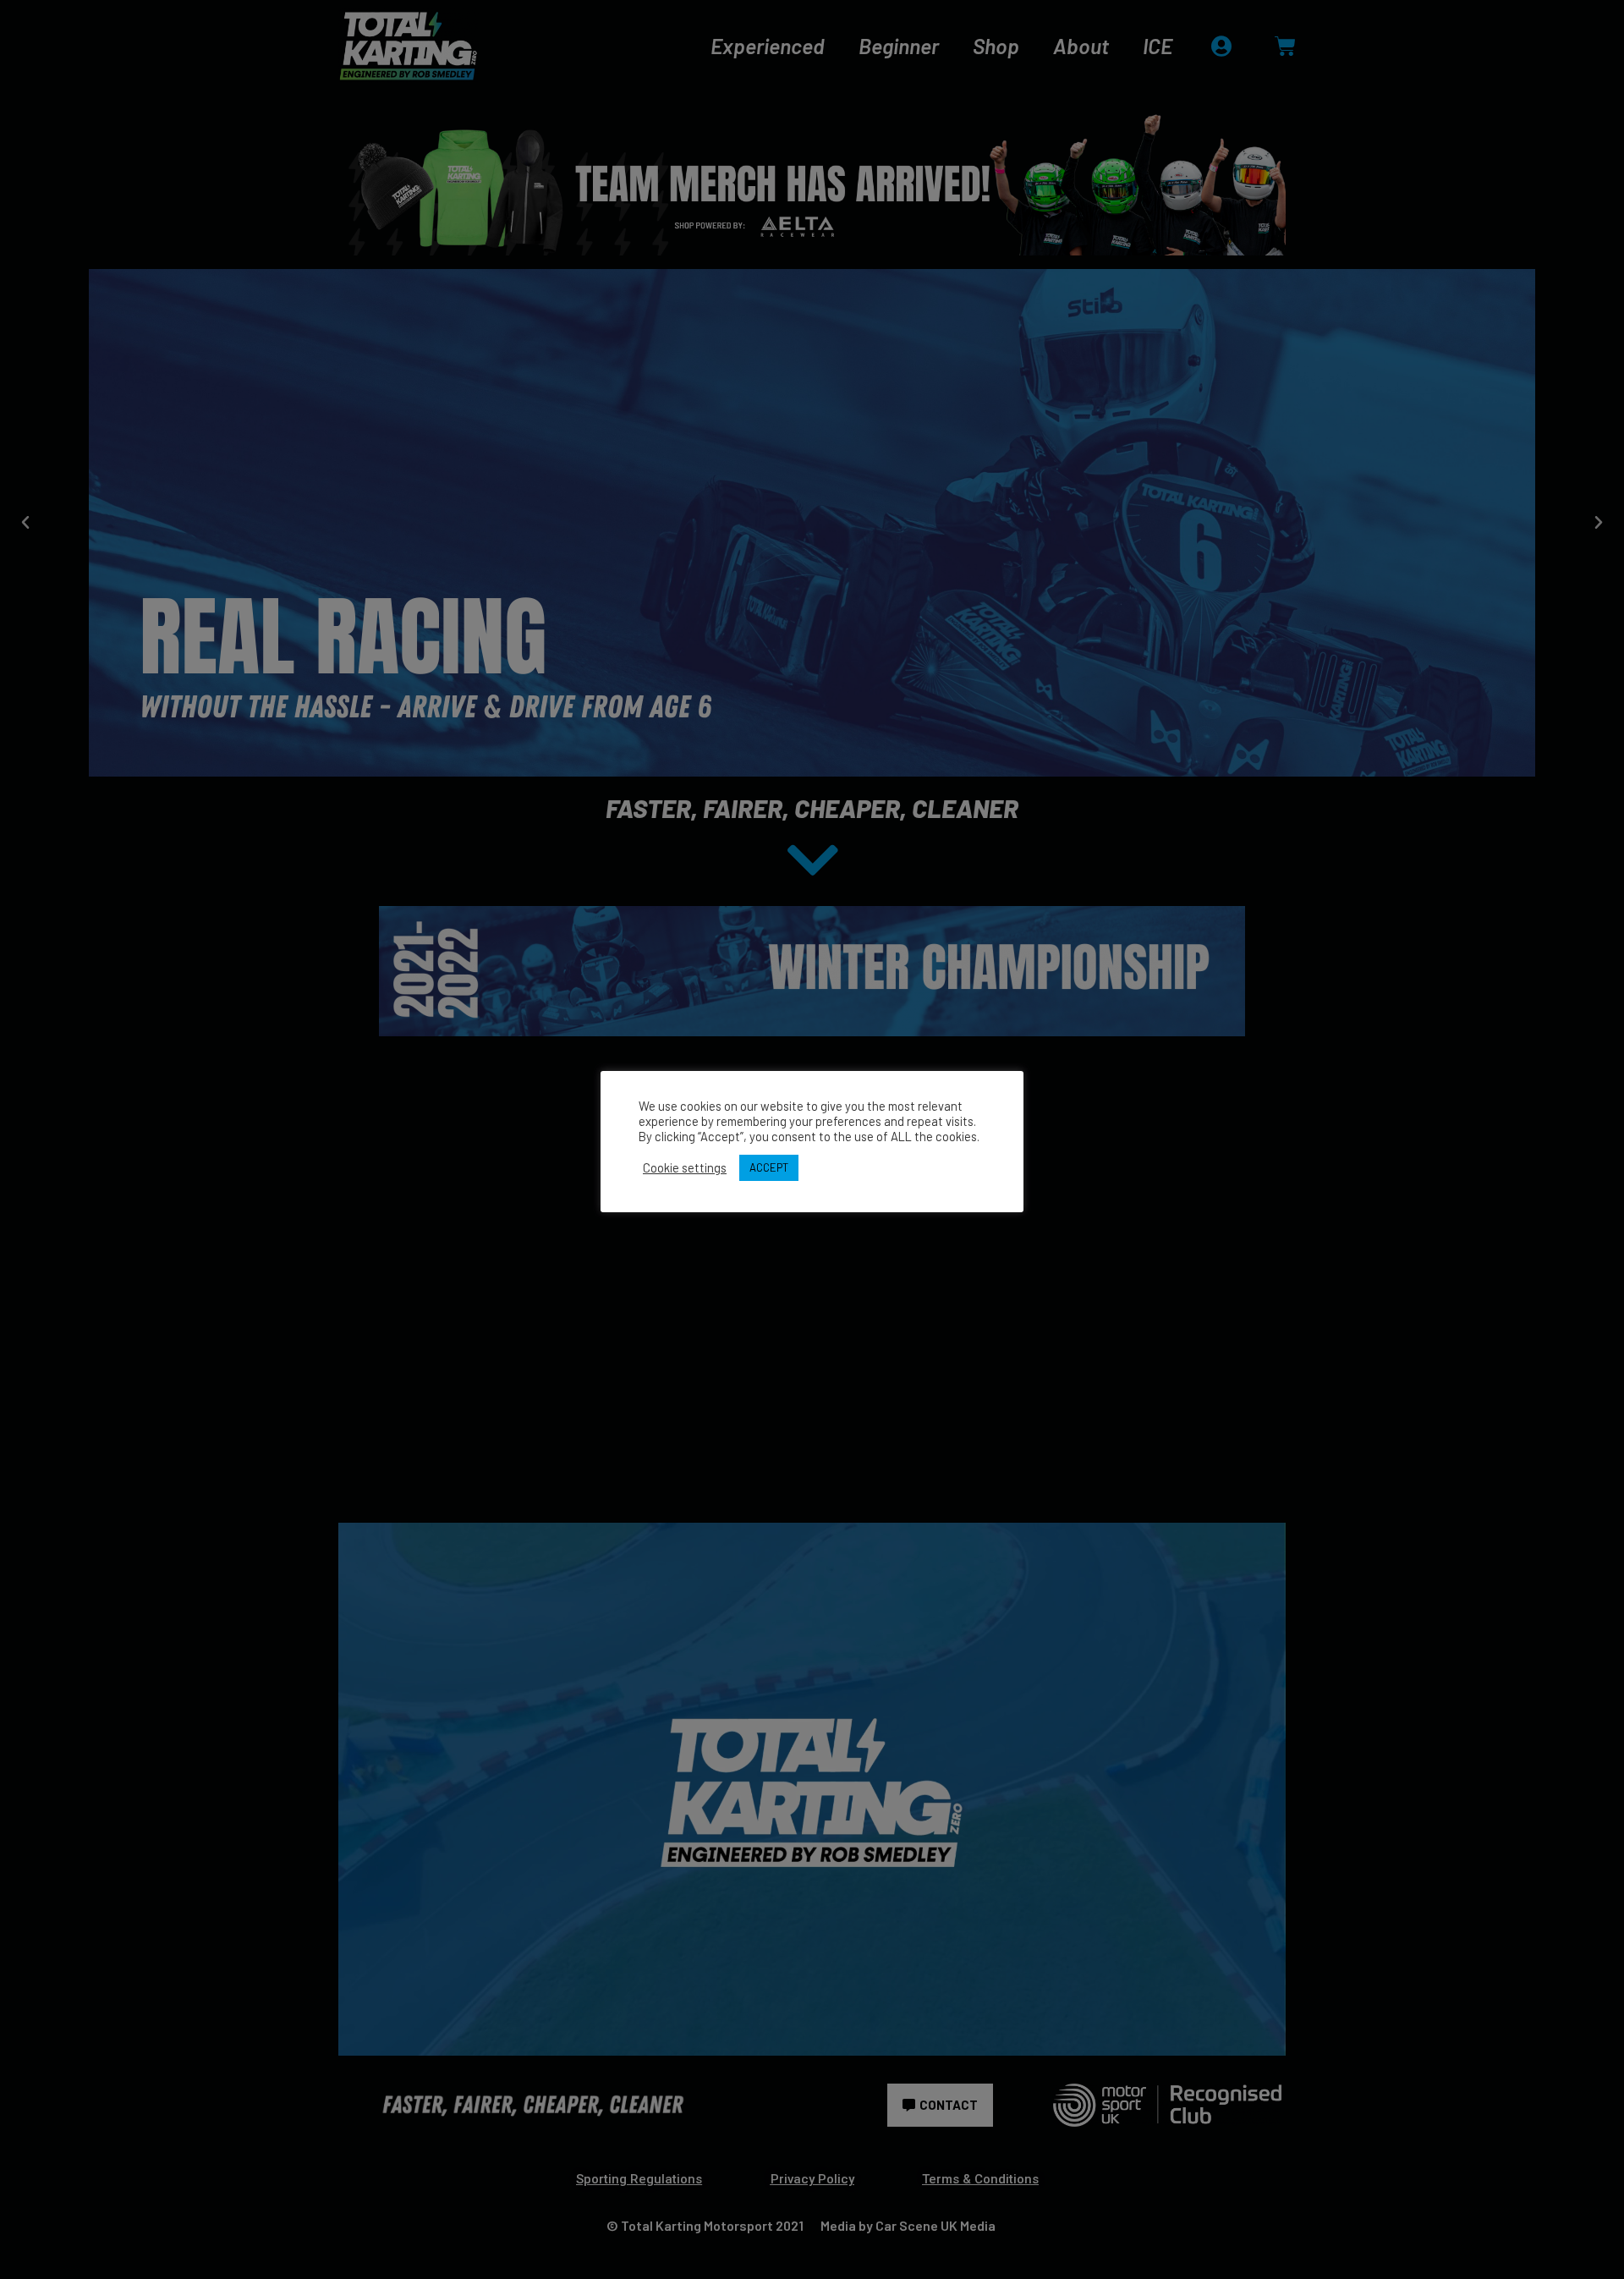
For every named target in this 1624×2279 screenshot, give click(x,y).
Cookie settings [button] (685, 1167)
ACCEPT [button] (769, 1167)
